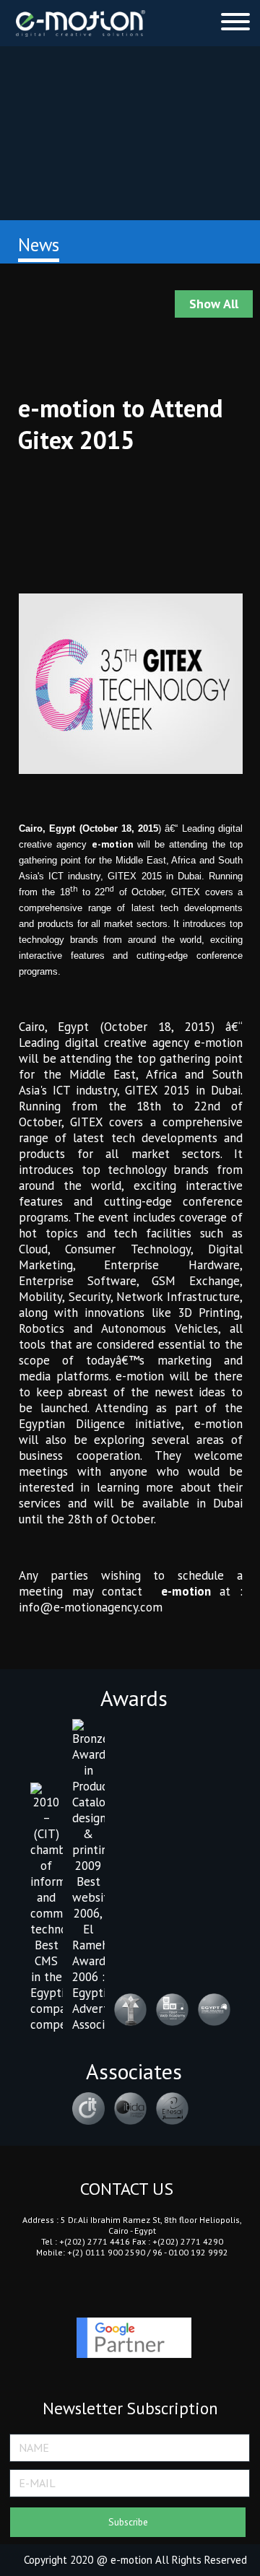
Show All (214, 304)
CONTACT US (127, 2189)
